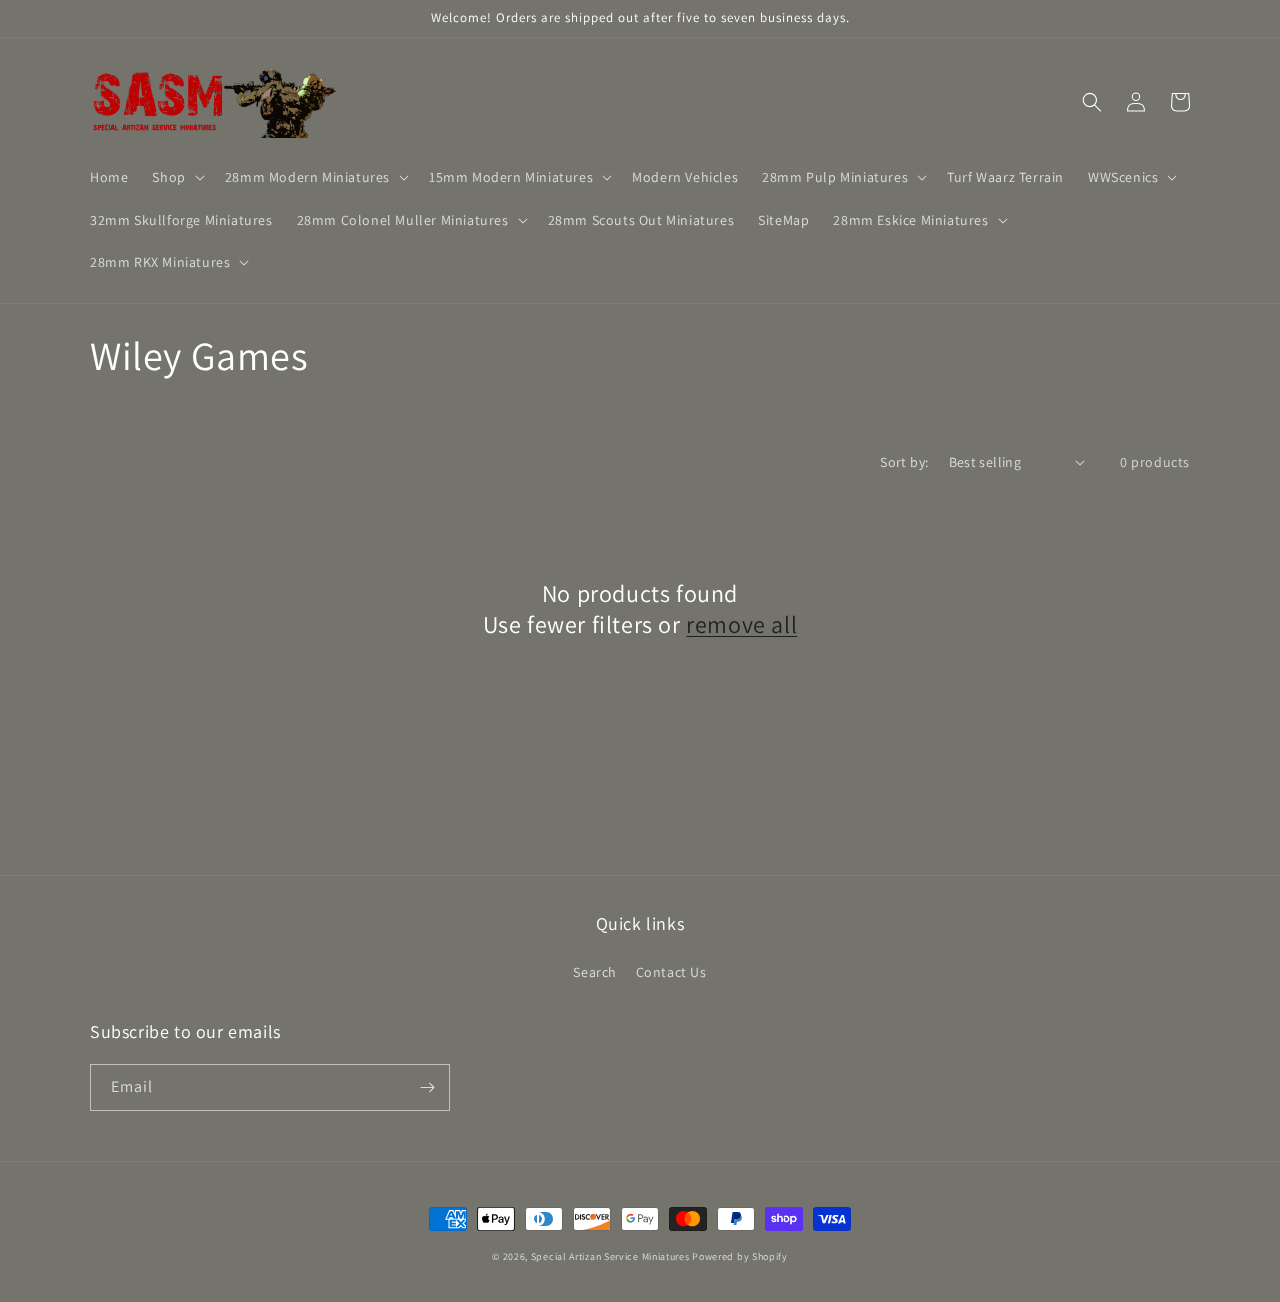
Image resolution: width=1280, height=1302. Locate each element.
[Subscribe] (427, 1087)
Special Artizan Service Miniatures (610, 1256)
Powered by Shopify (740, 1256)
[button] (176, 177)
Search (595, 972)
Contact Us (671, 972)
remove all (741, 624)
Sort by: (904, 462)
